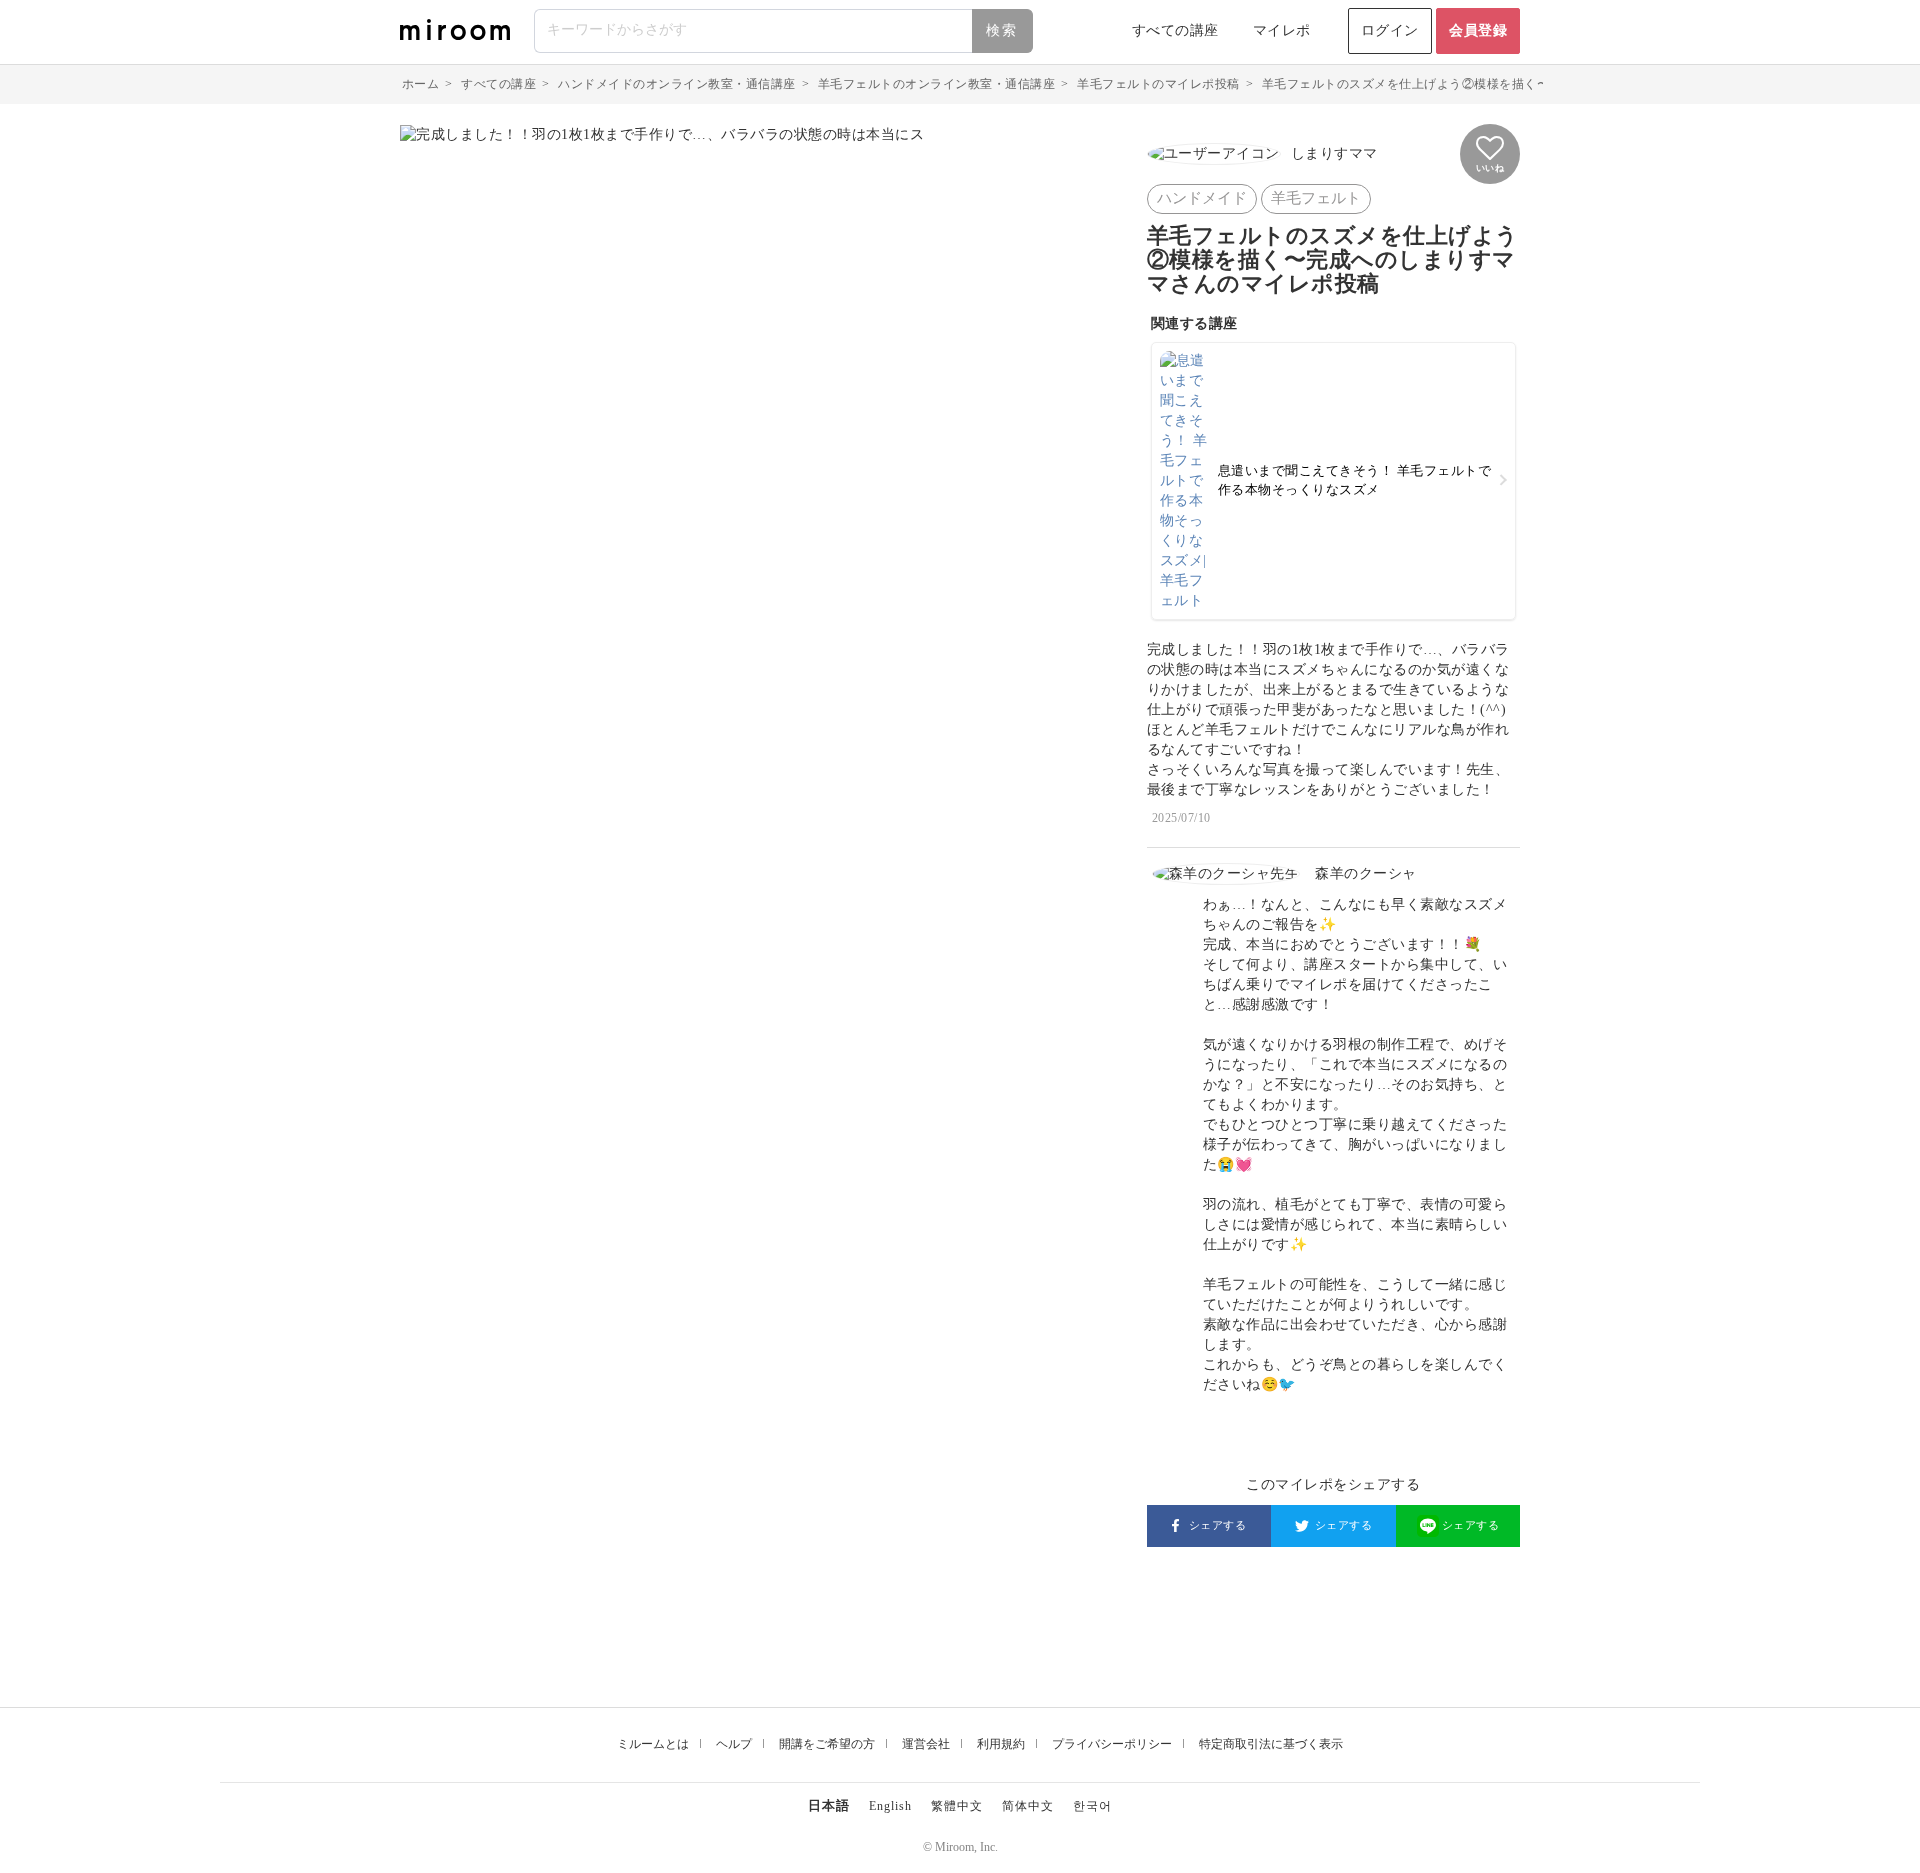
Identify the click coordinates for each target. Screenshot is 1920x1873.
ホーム (421, 84)
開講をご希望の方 (827, 1744)
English (890, 1806)
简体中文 (1028, 1806)
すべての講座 (1175, 30)
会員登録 (1478, 30)
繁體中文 (957, 1806)
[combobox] (784, 31)
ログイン (1390, 30)
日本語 (829, 1805)
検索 (1002, 30)
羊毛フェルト (1316, 198)
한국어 (1092, 1806)
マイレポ (1282, 30)
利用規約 (1001, 1744)
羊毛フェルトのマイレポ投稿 (1158, 84)
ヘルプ (734, 1744)
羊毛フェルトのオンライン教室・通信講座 (937, 84)
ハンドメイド (1202, 198)
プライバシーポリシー (1112, 1744)
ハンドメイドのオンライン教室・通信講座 (677, 84)
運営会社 (926, 1744)
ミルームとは (653, 1744)
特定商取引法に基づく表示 (1271, 1744)
